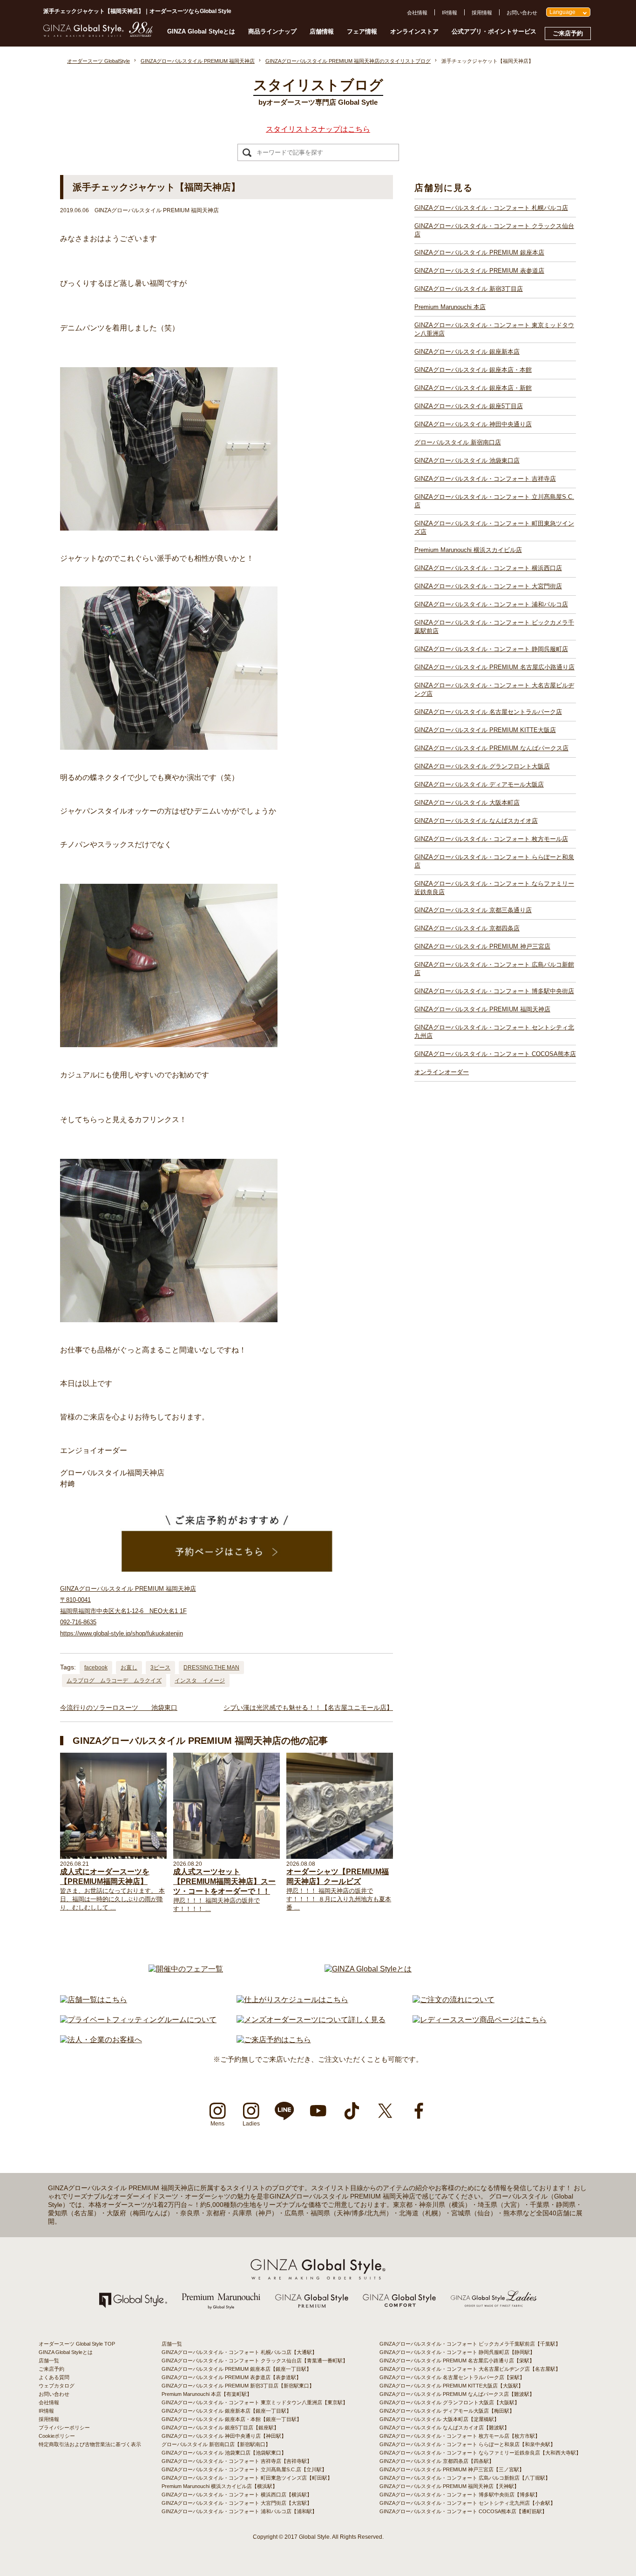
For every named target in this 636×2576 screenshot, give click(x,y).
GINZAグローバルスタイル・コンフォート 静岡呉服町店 (491, 649)
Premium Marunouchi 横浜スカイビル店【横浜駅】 (220, 2486)
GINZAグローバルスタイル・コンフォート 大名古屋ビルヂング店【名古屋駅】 (470, 2369)
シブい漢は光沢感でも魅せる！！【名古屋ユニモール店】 (308, 1708)
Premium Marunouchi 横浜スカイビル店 (468, 550)
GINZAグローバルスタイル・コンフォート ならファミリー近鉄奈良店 (494, 888)
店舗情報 (322, 31)
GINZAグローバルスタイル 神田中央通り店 (473, 424)
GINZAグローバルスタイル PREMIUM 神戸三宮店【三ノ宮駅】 (452, 2469)
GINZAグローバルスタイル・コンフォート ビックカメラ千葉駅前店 (494, 627)
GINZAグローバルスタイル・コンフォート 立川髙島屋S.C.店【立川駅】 (244, 2469)
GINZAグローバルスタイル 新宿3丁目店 (469, 289)
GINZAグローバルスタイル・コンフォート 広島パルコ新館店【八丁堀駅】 (465, 2478)
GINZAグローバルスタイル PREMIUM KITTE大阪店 (485, 730)
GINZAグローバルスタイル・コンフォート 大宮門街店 (488, 586)
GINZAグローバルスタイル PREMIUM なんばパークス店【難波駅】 (457, 2394)
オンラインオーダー (442, 1072)
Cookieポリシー (57, 2436)
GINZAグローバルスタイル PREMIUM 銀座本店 (479, 252)
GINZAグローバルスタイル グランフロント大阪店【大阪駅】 (450, 2402)
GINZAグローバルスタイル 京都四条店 (467, 928)
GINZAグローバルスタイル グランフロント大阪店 (482, 766)
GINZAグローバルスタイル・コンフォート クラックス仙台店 (494, 230)
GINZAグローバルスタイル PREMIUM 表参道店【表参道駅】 (231, 2377)
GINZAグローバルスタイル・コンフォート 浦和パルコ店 (491, 604)
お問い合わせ (522, 13)
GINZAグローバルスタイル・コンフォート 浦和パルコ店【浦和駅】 (239, 2511)
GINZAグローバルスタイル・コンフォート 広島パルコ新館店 (494, 969)
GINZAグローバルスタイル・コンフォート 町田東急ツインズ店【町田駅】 (247, 2478)
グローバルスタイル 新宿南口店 (458, 442)
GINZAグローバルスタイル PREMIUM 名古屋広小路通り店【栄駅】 (457, 2361)
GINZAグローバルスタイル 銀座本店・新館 (473, 388)
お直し (129, 1668)
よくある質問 (54, 2377)
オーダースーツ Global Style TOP (77, 2344)
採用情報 (482, 13)
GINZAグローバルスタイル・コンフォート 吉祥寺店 (485, 479)
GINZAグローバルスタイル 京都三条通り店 (473, 910)
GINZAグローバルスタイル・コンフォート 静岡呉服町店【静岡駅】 (457, 2352)
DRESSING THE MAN (211, 1668)
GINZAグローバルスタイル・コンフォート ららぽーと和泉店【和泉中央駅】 (467, 2444)
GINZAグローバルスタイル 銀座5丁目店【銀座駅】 (220, 2428)
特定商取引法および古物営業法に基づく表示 (90, 2444)
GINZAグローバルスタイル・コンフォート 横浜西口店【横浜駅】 (237, 2495)
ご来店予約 (568, 33)
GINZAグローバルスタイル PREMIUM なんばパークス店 (491, 748)
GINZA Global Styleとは (201, 31)
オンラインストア (414, 31)
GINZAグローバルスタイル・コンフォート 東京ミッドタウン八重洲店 (494, 329)
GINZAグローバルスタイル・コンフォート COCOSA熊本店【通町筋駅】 (463, 2511)
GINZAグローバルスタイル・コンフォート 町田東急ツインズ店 (494, 528)
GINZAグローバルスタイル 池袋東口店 (467, 461)
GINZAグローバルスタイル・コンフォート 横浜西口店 (488, 568)
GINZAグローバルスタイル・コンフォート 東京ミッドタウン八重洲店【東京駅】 (255, 2402)
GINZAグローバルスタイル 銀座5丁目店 (469, 406)
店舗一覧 (49, 2361)
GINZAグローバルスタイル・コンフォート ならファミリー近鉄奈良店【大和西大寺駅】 (480, 2453)
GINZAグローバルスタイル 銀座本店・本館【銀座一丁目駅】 (232, 2419)
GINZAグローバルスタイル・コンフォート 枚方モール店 (491, 839)
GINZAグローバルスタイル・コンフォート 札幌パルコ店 (491, 208)
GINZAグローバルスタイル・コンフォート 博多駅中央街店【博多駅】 (460, 2495)
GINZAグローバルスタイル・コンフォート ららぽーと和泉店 (494, 861)
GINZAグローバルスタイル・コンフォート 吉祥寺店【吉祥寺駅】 (237, 2461)
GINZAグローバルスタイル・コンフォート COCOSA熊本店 (495, 1054)
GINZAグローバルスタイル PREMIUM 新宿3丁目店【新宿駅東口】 (238, 2386)
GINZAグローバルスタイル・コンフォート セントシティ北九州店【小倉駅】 (467, 2503)
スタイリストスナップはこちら (318, 129)
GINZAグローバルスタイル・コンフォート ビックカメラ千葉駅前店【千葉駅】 (470, 2344)
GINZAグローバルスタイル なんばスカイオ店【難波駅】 (444, 2428)
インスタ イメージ (200, 1681)
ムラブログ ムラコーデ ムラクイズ (114, 1681)
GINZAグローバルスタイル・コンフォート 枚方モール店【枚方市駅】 (460, 2436)
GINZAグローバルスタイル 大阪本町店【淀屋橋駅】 (439, 2419)
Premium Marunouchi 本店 (450, 307)
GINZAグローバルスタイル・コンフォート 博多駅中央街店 (494, 991)
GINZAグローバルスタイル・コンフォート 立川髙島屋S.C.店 (494, 501)
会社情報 (417, 13)
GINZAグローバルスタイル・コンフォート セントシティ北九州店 (494, 1032)
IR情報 (450, 13)
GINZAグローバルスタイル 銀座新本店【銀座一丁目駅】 (227, 2411)
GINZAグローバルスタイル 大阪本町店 (467, 803)
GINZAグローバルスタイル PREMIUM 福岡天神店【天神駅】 (449, 2486)
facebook (96, 1668)
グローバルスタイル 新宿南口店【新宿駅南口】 (216, 2444)
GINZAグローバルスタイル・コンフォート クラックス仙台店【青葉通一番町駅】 (255, 2361)
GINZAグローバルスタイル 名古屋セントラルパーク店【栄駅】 (452, 2377)
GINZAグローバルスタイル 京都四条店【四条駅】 (437, 2461)
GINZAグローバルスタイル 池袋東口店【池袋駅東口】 (224, 2453)
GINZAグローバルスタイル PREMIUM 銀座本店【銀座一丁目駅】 (237, 2369)
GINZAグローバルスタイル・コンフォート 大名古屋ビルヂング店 (494, 689)
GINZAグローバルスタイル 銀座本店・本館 (473, 370)
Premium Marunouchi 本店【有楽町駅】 (207, 2394)
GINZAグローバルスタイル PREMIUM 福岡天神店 (482, 1009)
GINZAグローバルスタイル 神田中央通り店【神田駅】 (224, 2436)
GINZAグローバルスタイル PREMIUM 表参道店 (479, 271)
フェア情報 (362, 31)
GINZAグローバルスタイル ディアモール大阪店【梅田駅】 (447, 2411)
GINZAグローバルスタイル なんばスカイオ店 (476, 821)
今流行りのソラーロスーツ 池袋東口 (119, 1708)
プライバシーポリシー (64, 2428)
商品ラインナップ (272, 31)
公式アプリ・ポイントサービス (494, 31)
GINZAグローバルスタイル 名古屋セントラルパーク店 (488, 712)
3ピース (160, 1668)
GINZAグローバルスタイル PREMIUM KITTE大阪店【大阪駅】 (451, 2386)
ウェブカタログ (57, 2386)
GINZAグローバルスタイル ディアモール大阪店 (479, 784)
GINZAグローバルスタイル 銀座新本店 (467, 352)
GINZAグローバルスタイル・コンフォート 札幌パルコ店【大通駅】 (239, 2352)
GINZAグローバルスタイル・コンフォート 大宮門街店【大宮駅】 (237, 2503)
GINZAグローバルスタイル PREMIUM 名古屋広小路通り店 (494, 667)
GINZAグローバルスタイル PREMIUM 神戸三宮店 (482, 946)
